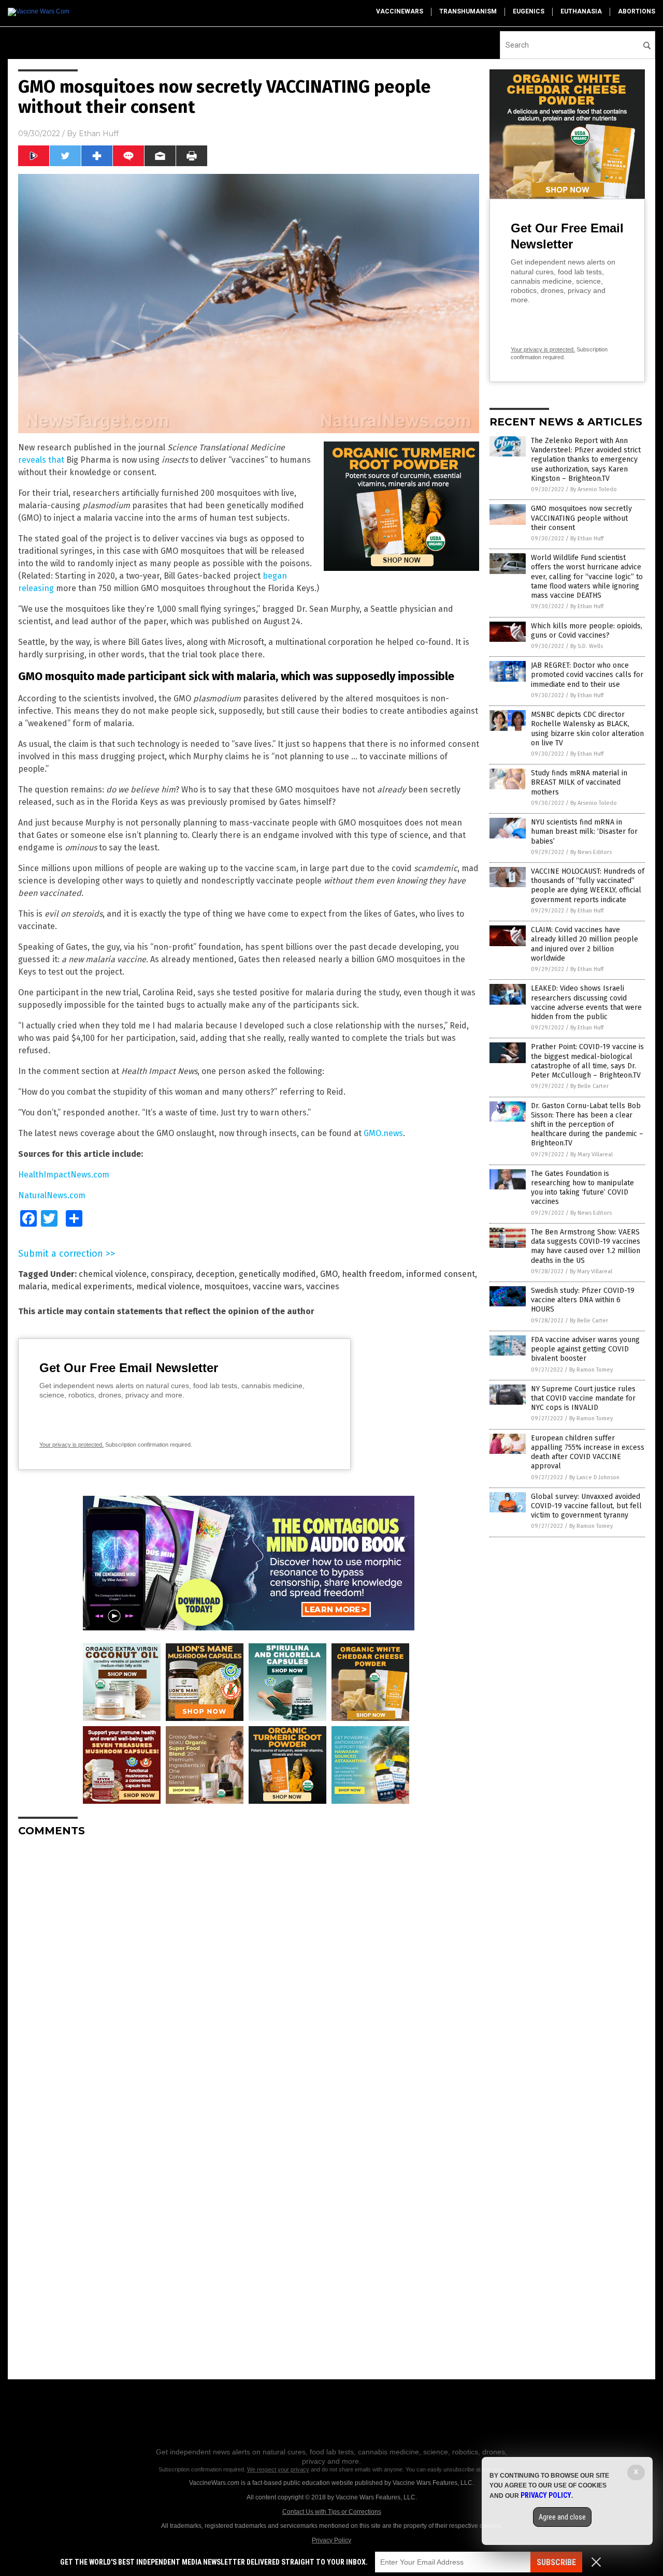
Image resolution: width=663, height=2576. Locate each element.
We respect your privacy (278, 2469)
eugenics (529, 11)
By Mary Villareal (592, 1154)
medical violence (168, 1286)
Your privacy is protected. (71, 1445)
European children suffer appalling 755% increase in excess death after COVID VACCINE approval (588, 1452)
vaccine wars (277, 1286)
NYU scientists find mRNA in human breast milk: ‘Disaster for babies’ (584, 831)
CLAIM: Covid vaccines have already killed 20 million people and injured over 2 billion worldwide (585, 944)
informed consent (441, 1274)
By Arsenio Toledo (594, 489)
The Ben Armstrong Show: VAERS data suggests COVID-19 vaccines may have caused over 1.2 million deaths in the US (586, 1246)
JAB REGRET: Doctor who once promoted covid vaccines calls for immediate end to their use (587, 675)
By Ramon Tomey (591, 1370)
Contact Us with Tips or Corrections (332, 2512)
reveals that (41, 460)
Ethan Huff (99, 134)
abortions (637, 11)
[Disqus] (249, 1975)
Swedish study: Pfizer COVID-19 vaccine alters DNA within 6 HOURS (583, 1300)
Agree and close (562, 2517)
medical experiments (92, 1286)
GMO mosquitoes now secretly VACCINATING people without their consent (581, 518)
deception (215, 1274)
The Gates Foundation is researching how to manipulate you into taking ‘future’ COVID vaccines (582, 1188)
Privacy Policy (331, 2540)
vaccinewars (400, 11)
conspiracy (171, 1274)
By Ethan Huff (587, 539)
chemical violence (113, 1274)
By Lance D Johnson (594, 1477)
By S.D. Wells (587, 646)
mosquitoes (226, 1286)
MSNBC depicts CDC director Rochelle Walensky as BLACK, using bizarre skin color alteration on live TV (587, 729)
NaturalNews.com (52, 1195)
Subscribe (556, 2562)
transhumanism (468, 11)
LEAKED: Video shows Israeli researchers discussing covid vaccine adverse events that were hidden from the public (586, 1003)
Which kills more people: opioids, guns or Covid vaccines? (587, 631)
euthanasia (581, 11)
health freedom (372, 1274)
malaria (33, 1286)
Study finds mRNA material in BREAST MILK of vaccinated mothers (579, 782)
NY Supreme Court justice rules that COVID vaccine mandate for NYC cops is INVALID (583, 1398)
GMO (329, 1274)
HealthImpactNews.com (64, 1175)
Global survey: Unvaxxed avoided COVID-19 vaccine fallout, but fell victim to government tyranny (586, 1506)
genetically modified (277, 1274)
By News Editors (591, 852)
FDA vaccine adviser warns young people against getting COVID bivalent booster (585, 1349)
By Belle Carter (589, 1086)
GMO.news (383, 1133)
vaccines (323, 1286)
